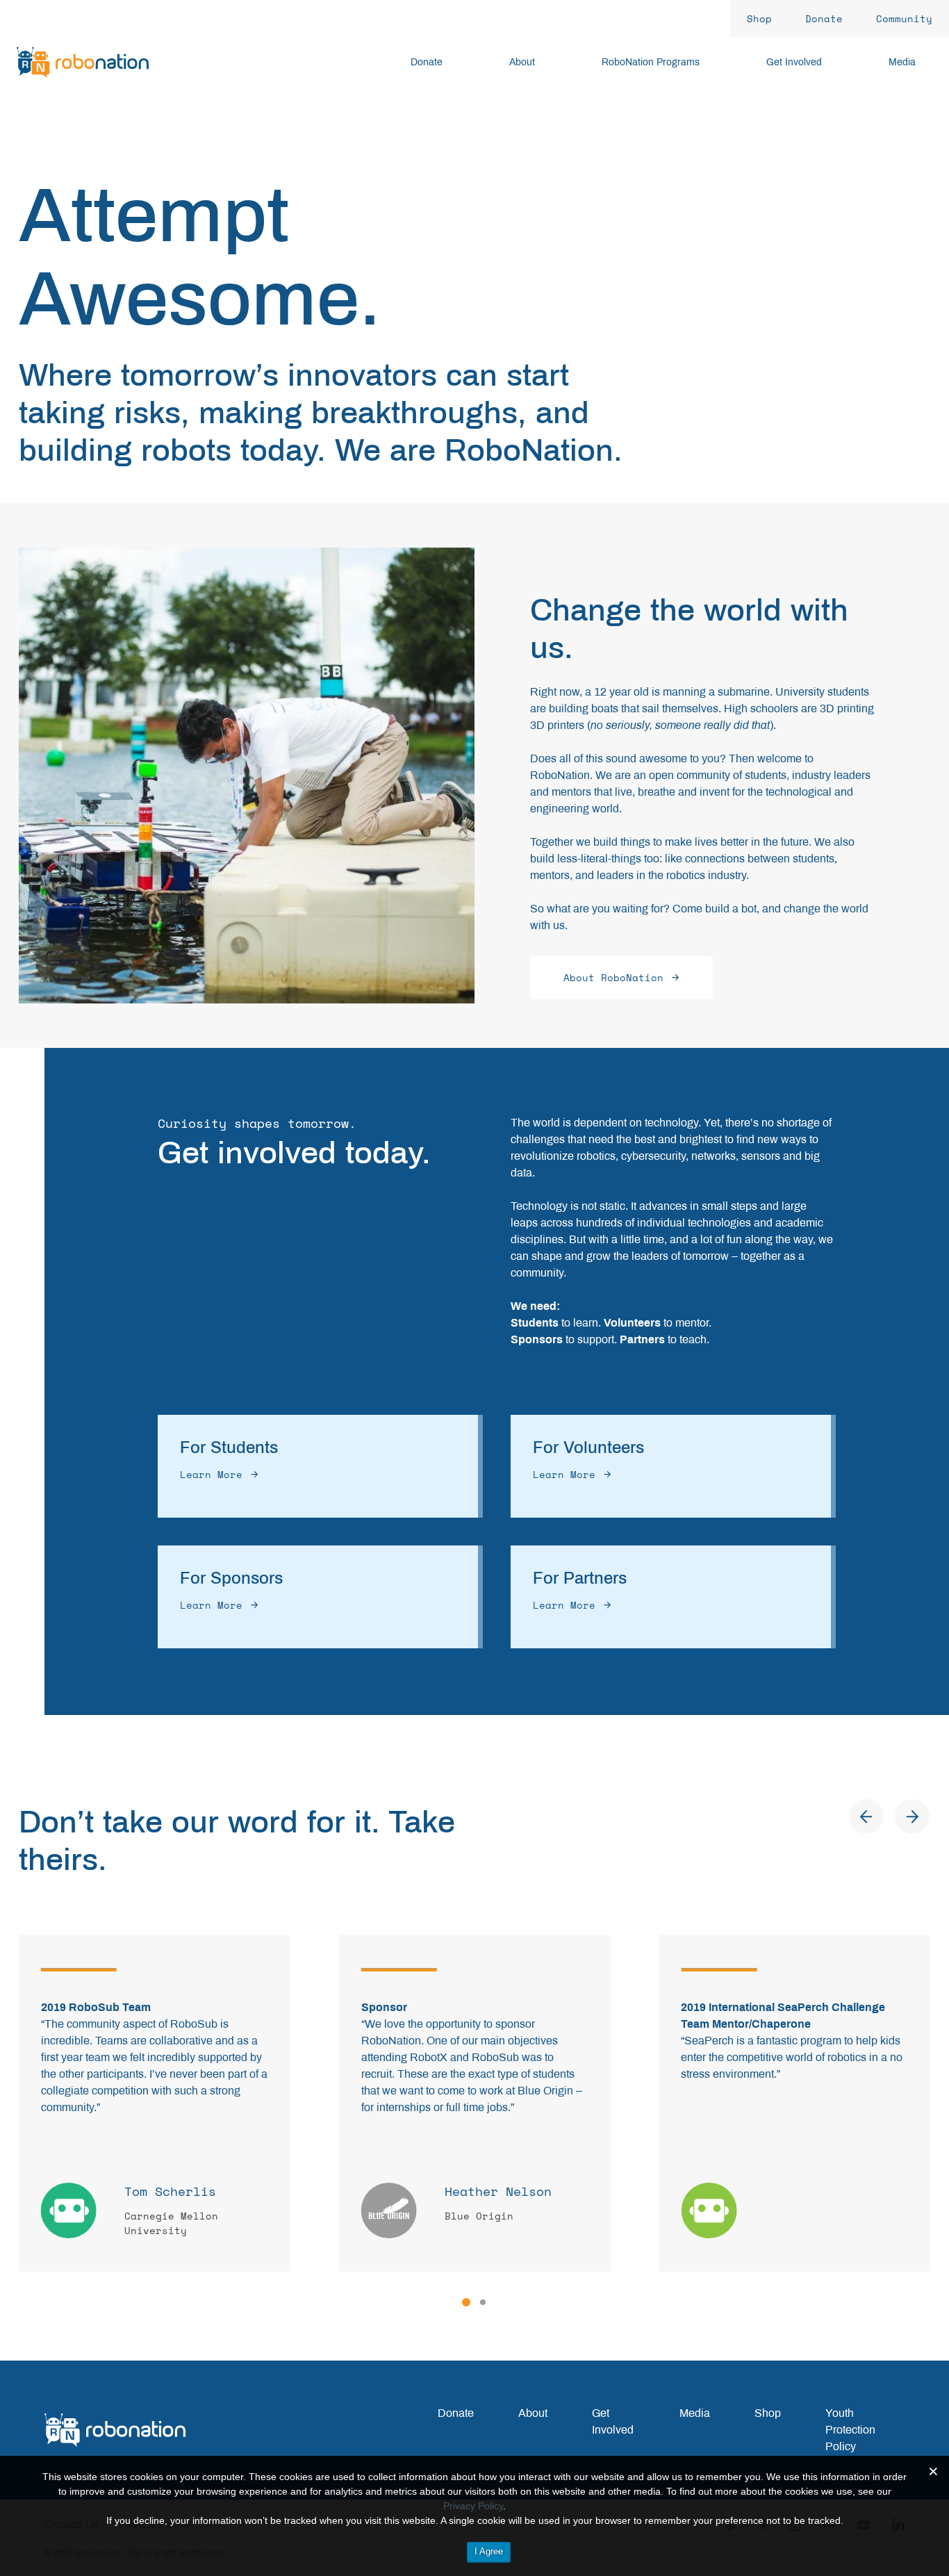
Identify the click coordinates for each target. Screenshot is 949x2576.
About (533, 2413)
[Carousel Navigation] (889, 1816)
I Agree (489, 2551)
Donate (456, 2413)
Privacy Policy (473, 2506)
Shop (768, 2413)
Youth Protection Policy (850, 2430)
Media (695, 2413)
